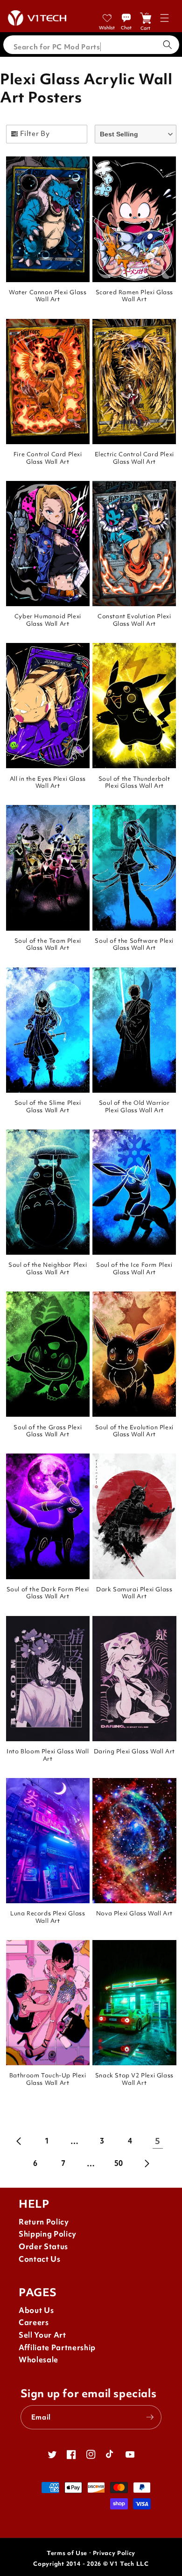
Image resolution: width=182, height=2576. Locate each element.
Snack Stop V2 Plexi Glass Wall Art (134, 2079)
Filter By (35, 133)
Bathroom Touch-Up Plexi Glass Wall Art (48, 2079)
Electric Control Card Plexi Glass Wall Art (134, 458)
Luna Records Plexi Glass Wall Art (48, 1917)
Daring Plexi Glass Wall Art (134, 1751)
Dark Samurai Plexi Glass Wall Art (134, 1593)
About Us (36, 2310)
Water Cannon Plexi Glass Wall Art (48, 296)
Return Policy (44, 2222)
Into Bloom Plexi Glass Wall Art (48, 1755)
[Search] (168, 45)
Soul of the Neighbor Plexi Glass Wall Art (48, 1268)
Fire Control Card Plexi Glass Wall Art (48, 458)
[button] (164, 18)
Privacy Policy (114, 2553)
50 (119, 2163)
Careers (34, 2322)
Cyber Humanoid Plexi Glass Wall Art (48, 620)
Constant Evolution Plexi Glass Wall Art (134, 620)
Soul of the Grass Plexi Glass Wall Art (48, 1431)
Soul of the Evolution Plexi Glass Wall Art (134, 1431)
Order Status (43, 2247)
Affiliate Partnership (57, 2348)
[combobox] (91, 45)
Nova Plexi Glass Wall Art (134, 1913)
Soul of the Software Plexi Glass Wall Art (134, 944)
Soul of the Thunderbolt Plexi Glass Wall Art (134, 782)
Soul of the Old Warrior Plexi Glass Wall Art (134, 1106)
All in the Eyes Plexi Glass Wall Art (48, 782)
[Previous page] (19, 2141)
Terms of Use (67, 2553)
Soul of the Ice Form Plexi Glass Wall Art (134, 1268)
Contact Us (40, 2259)
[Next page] (147, 2164)
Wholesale (38, 2360)
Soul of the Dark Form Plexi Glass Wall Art (48, 1593)
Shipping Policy (48, 2234)
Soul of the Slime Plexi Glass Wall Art (48, 1106)
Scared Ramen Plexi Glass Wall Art (134, 296)
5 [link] (158, 2141)
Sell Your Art (42, 2335)
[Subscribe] (150, 2417)
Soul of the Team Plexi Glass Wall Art (48, 944)
